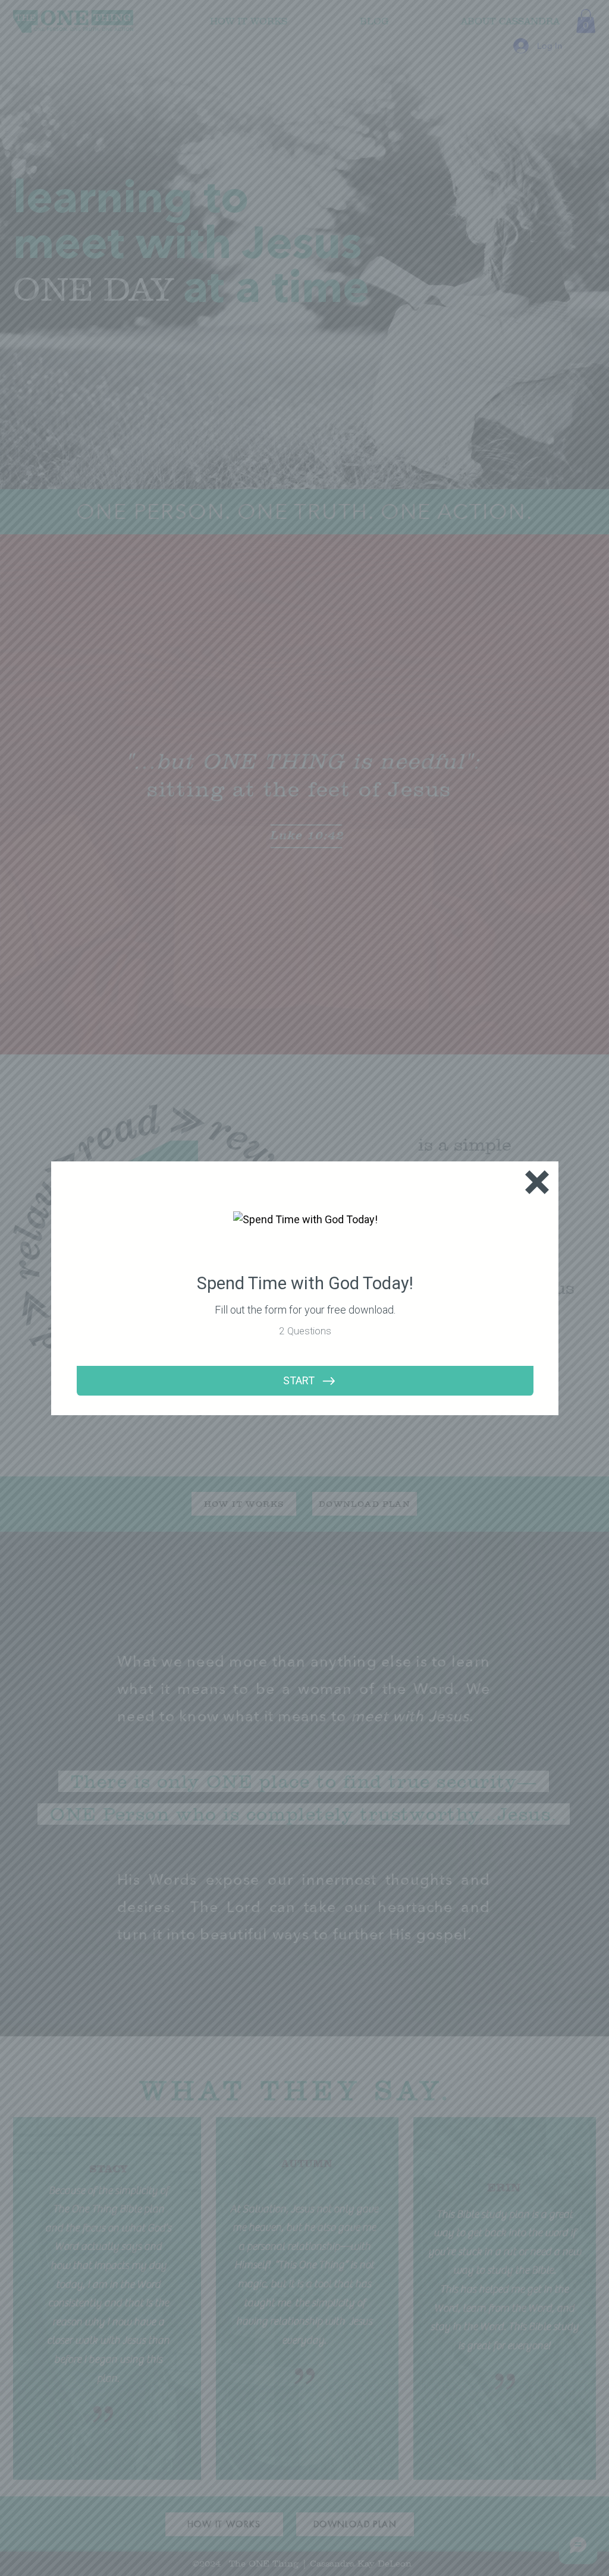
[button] (537, 1182)
